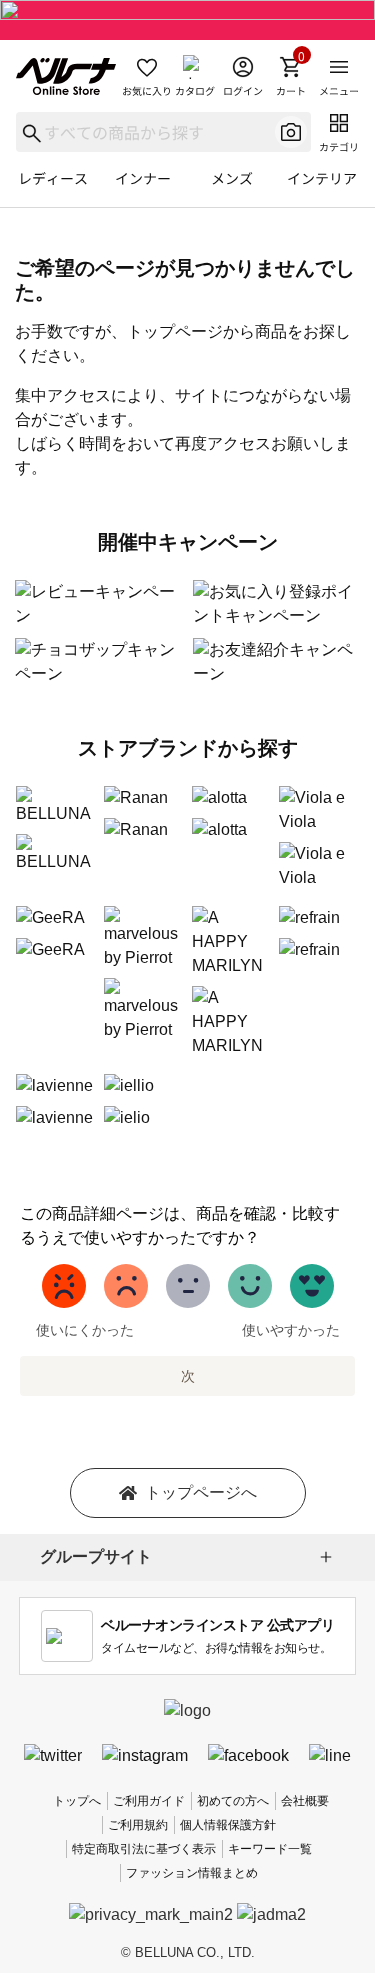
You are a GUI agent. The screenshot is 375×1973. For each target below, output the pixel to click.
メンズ (232, 178)
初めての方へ (233, 1801)
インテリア (322, 178)
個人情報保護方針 (228, 1825)
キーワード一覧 (270, 1849)
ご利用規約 (138, 1825)
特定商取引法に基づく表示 (144, 1849)
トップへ (77, 1801)
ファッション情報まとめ (192, 1873)
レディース (53, 178)
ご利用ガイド (149, 1801)
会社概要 (305, 1801)
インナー (143, 178)
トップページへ (201, 1492)
